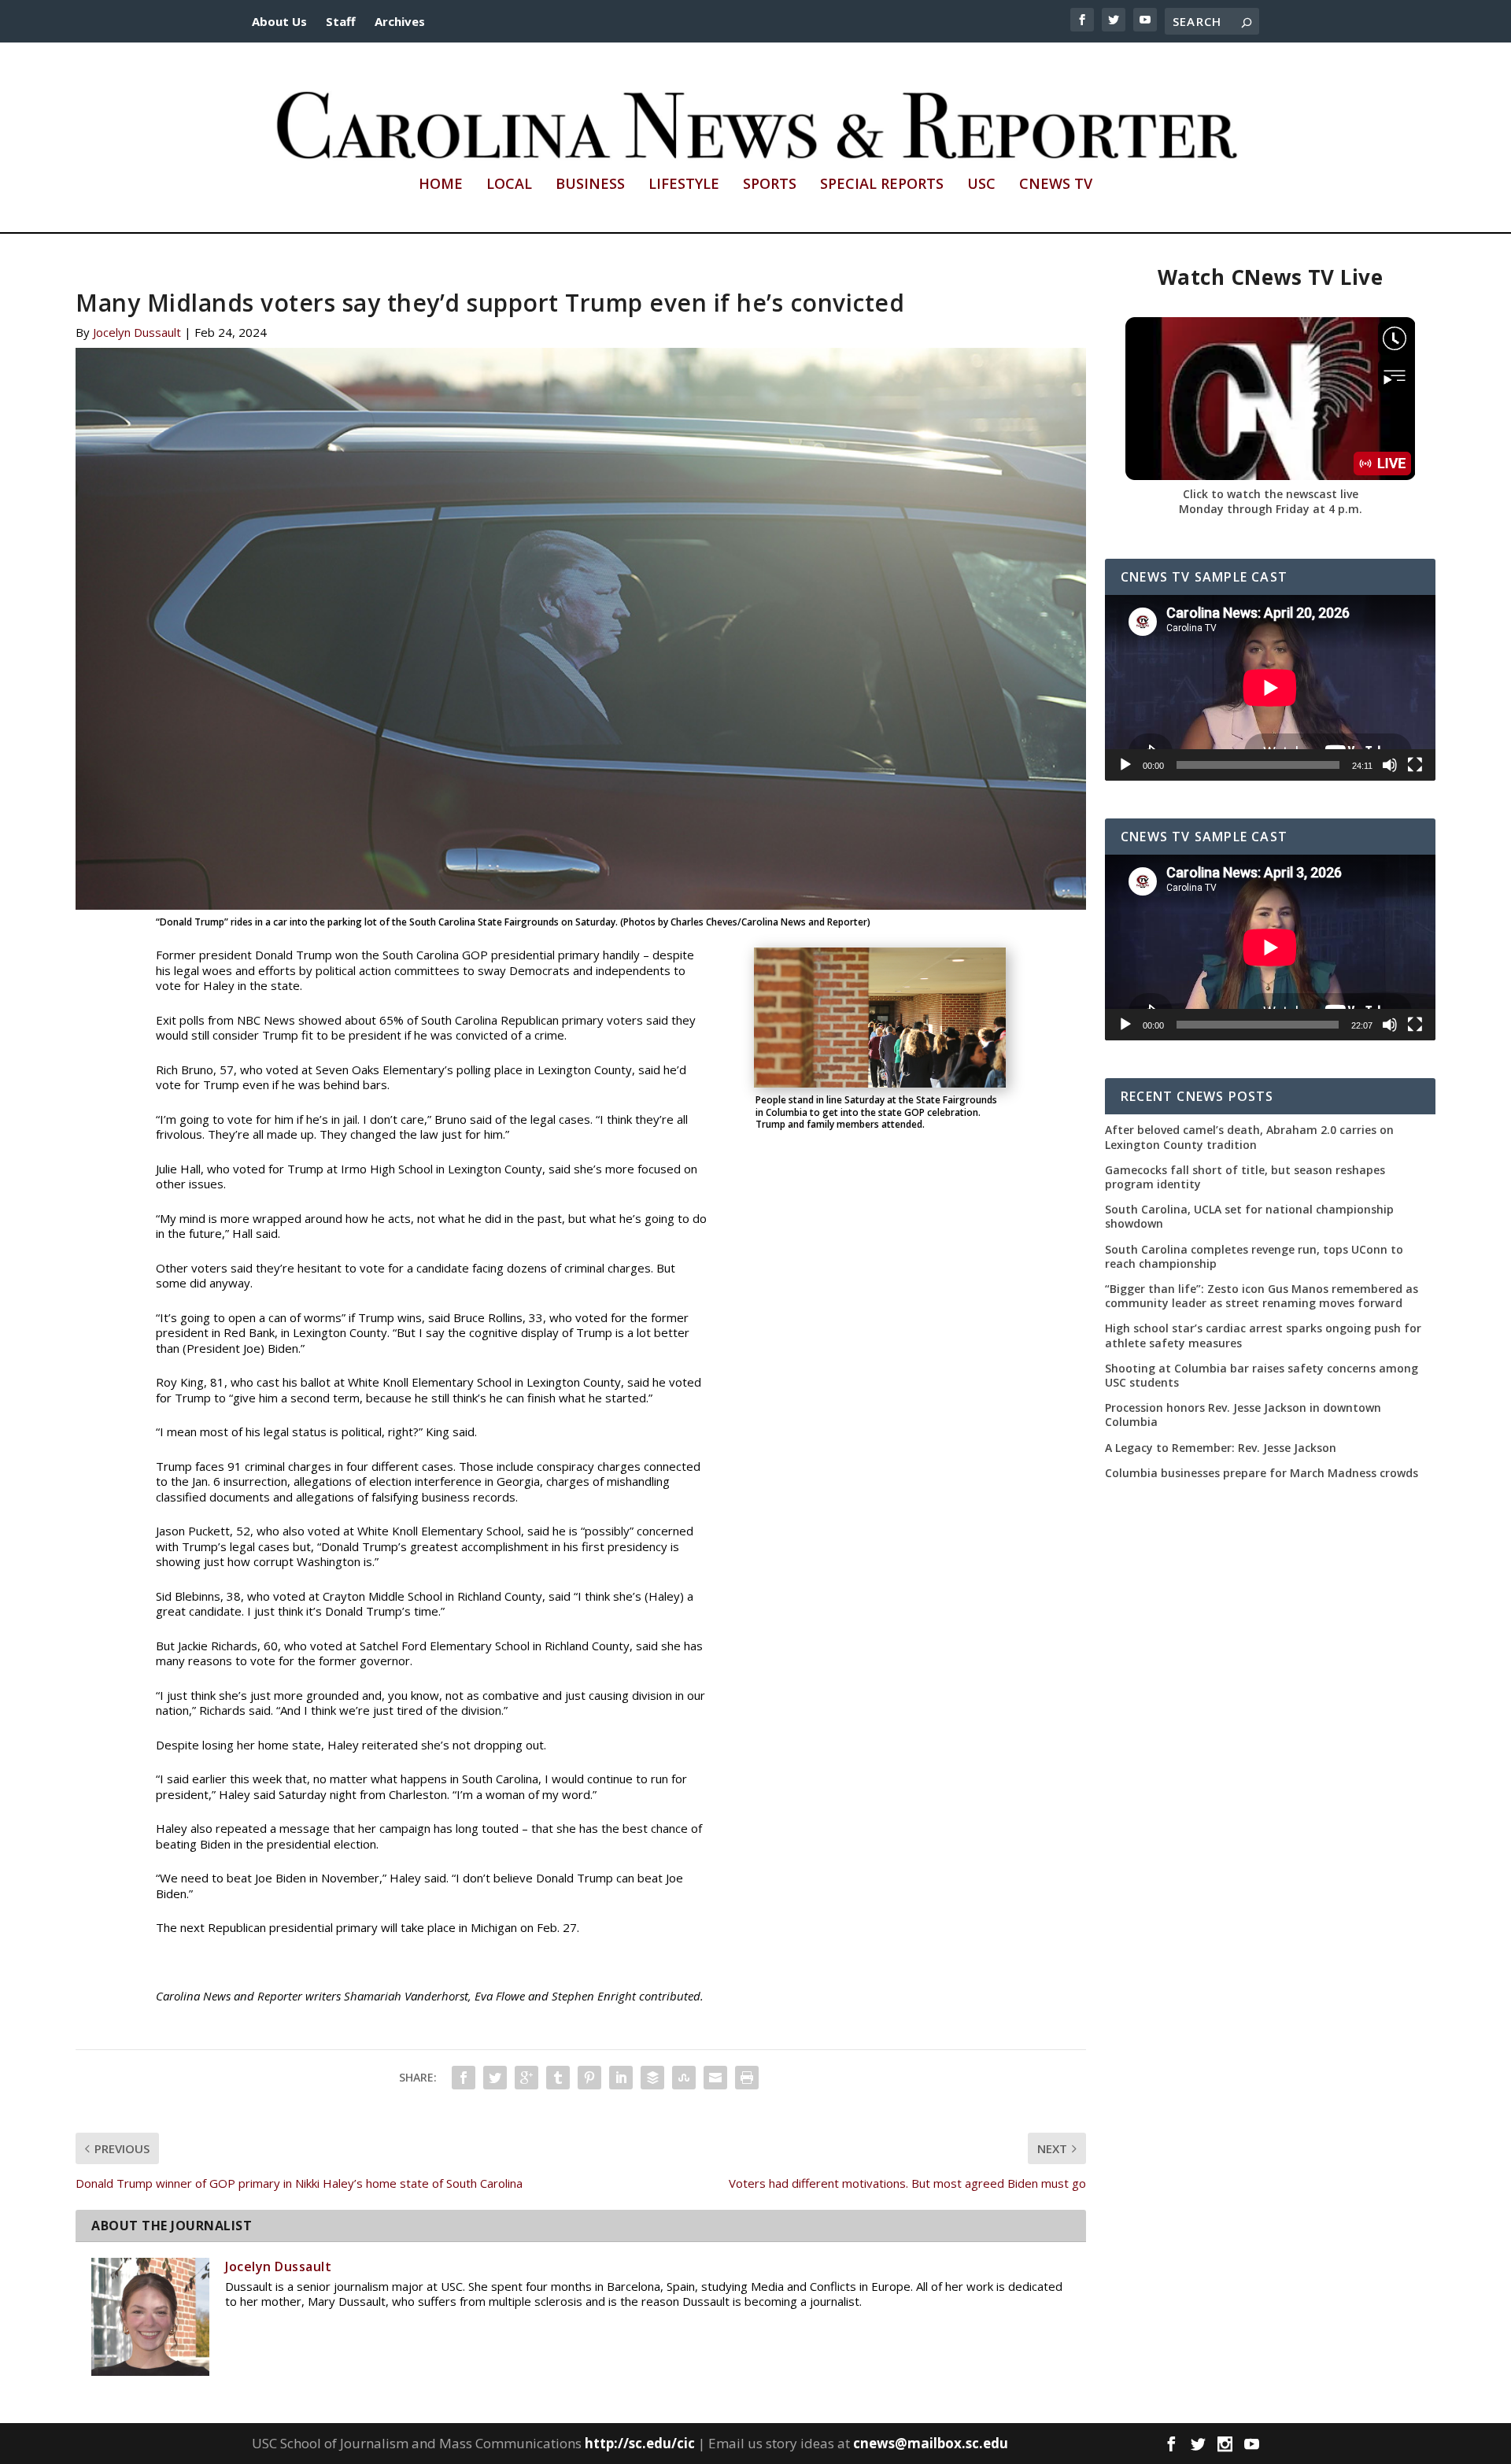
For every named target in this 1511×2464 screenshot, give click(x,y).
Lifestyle (684, 185)
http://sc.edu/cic (640, 2443)
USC (981, 185)
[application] (1270, 688)
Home (441, 185)
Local (509, 185)
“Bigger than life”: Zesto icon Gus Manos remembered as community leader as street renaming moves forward (1262, 1296)
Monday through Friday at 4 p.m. (1271, 509)
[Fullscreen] (1415, 765)
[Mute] (1390, 765)
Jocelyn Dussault (137, 332)
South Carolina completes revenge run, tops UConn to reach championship (1254, 1257)
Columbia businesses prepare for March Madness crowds (1262, 1473)
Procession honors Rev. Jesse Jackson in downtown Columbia (1243, 1415)
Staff (341, 21)
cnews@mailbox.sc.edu (931, 2443)
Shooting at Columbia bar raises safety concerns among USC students (1262, 1376)
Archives (400, 21)
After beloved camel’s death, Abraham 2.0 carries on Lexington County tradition (1249, 1137)
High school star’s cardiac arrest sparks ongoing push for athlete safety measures (1263, 1335)
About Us (279, 21)
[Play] (1125, 765)
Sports (770, 185)
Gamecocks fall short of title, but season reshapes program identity (1245, 1177)
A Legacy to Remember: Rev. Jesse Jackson (1221, 1448)
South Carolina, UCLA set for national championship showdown (1249, 1217)
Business (590, 185)
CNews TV (1056, 185)
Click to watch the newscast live (1271, 494)
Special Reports (882, 185)
